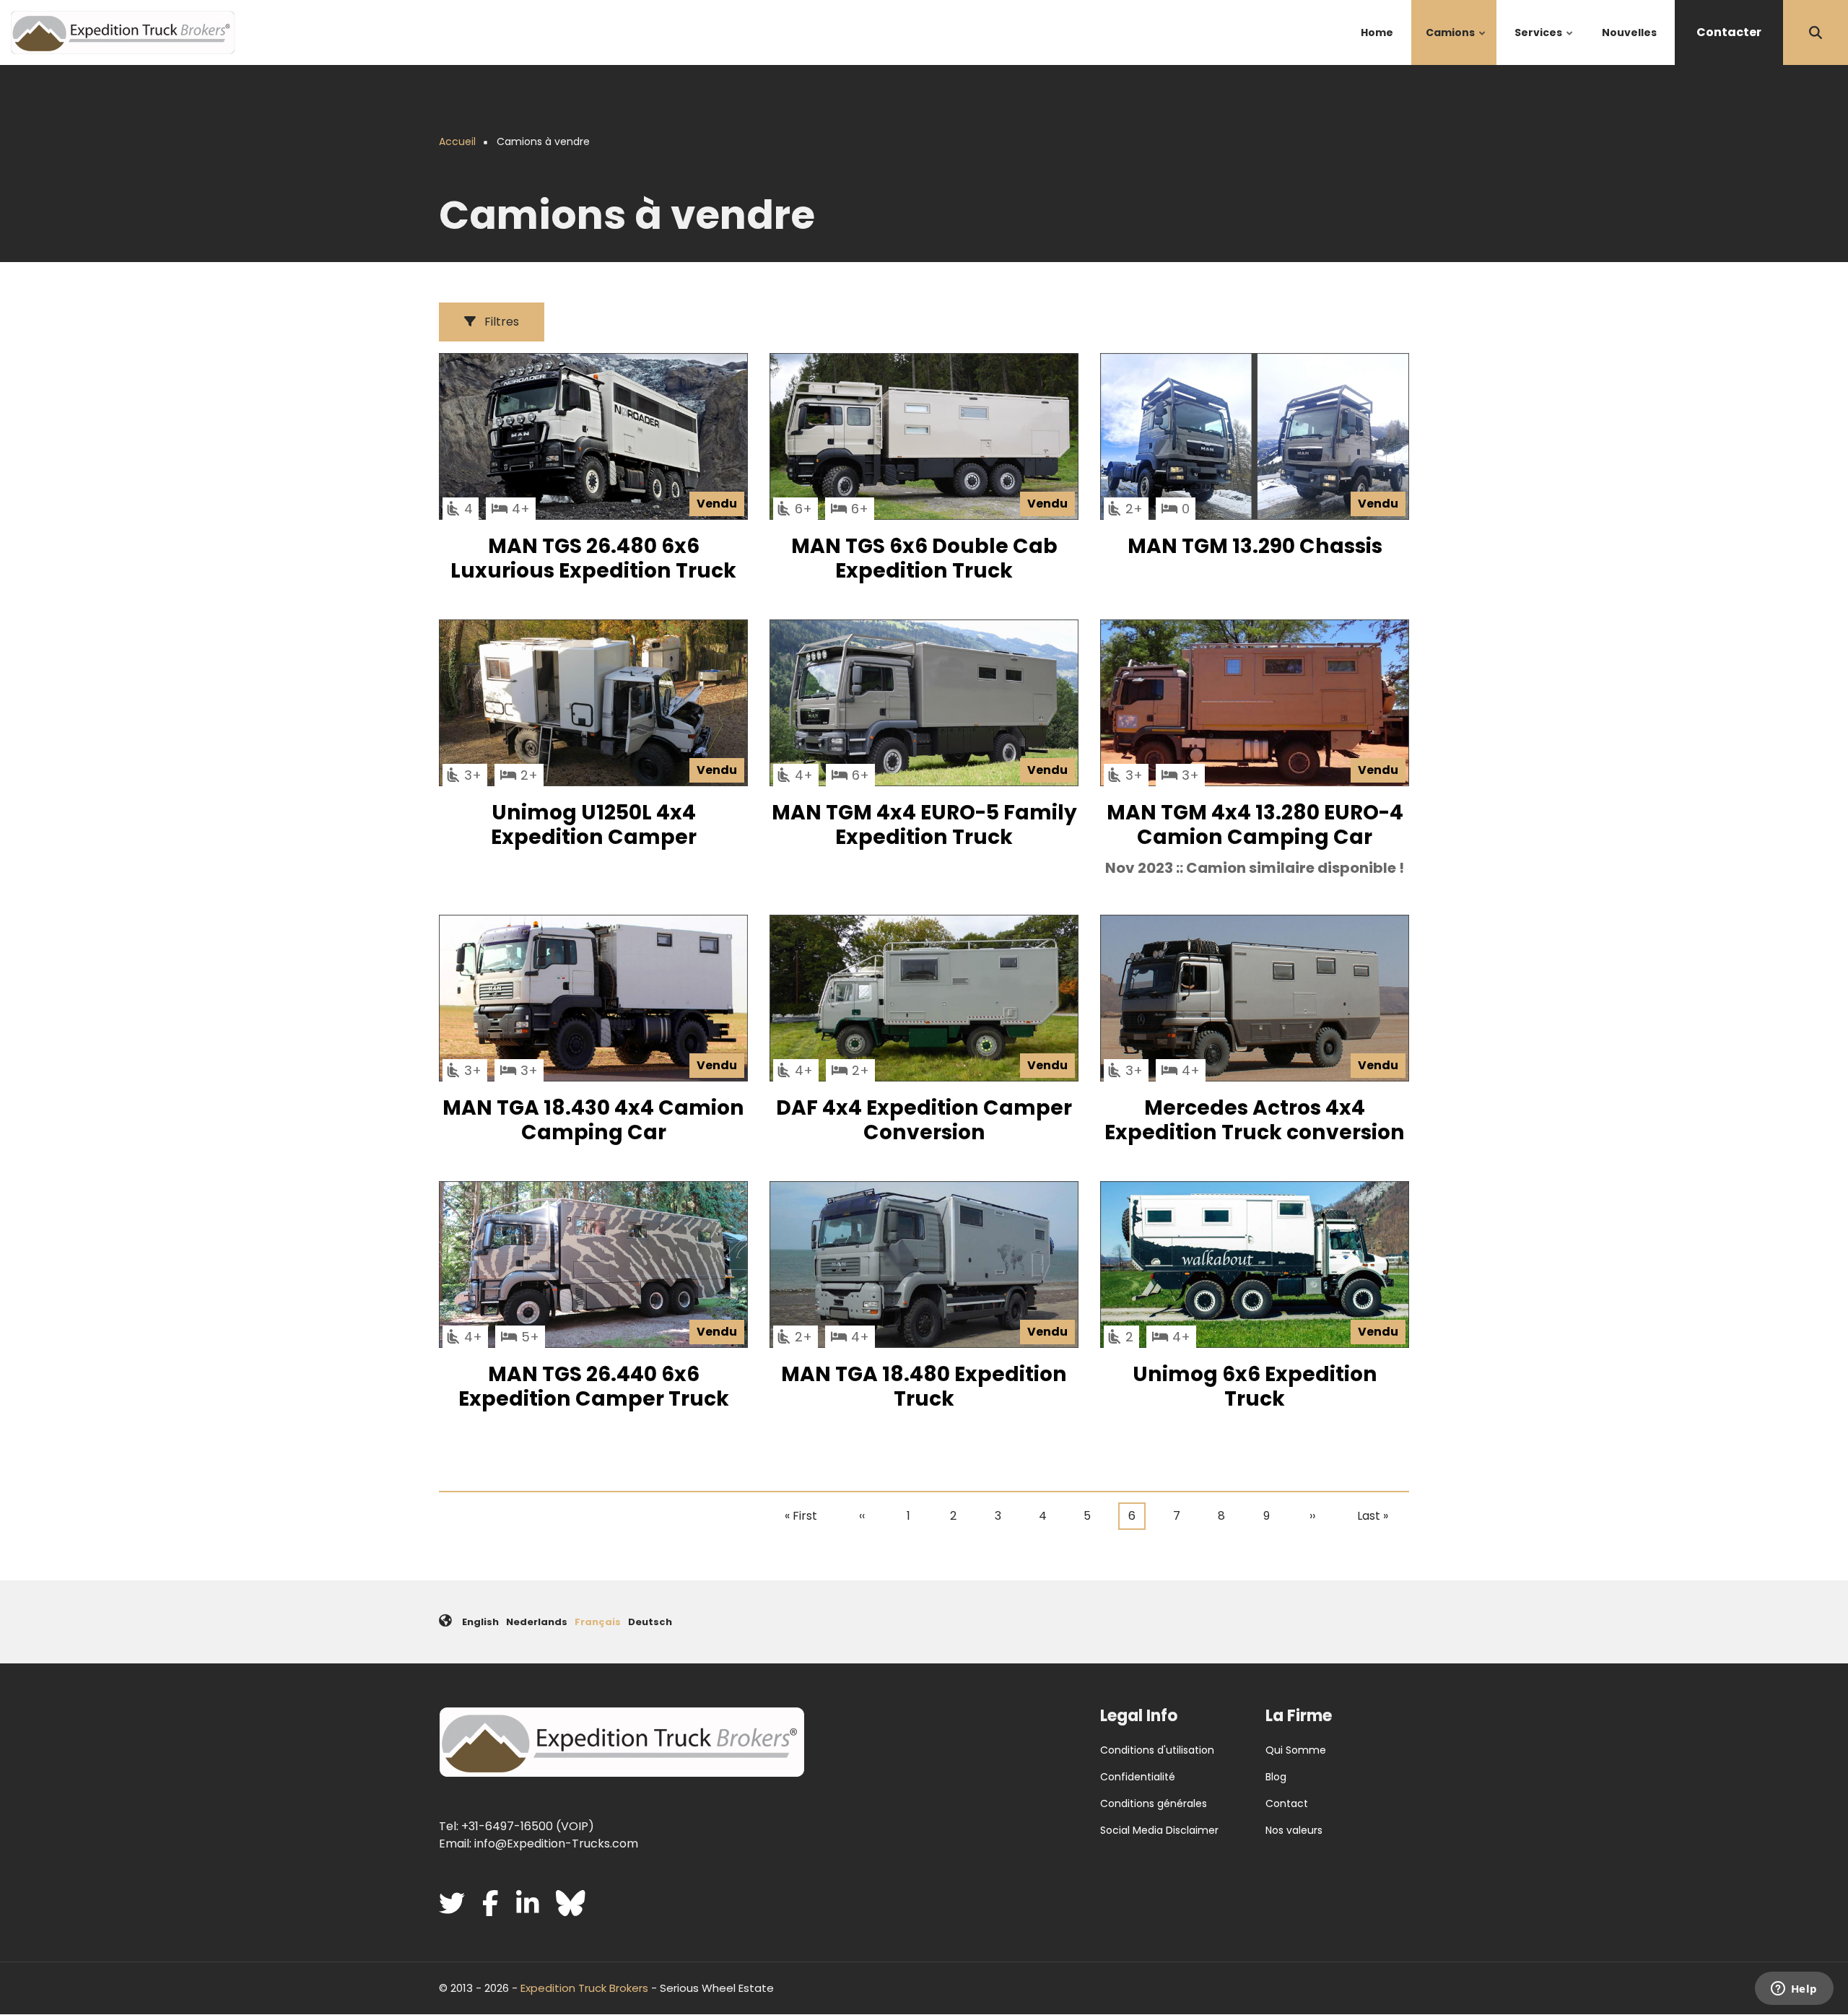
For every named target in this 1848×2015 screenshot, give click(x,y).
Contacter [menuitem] (1729, 32)
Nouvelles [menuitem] (1629, 32)
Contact (1287, 1803)
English (480, 1622)
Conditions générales (1154, 1803)
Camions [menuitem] (1456, 45)
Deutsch (650, 1622)
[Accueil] (123, 31)
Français (598, 1622)
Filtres (500, 322)
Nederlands (537, 1622)
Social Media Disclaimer (1159, 1830)
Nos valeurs (1294, 1830)
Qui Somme (1296, 1750)
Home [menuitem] (1377, 32)
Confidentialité (1138, 1777)
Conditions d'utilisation (1157, 1750)
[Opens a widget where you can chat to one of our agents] (1794, 1990)
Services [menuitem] (1544, 45)
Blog (1276, 1777)
